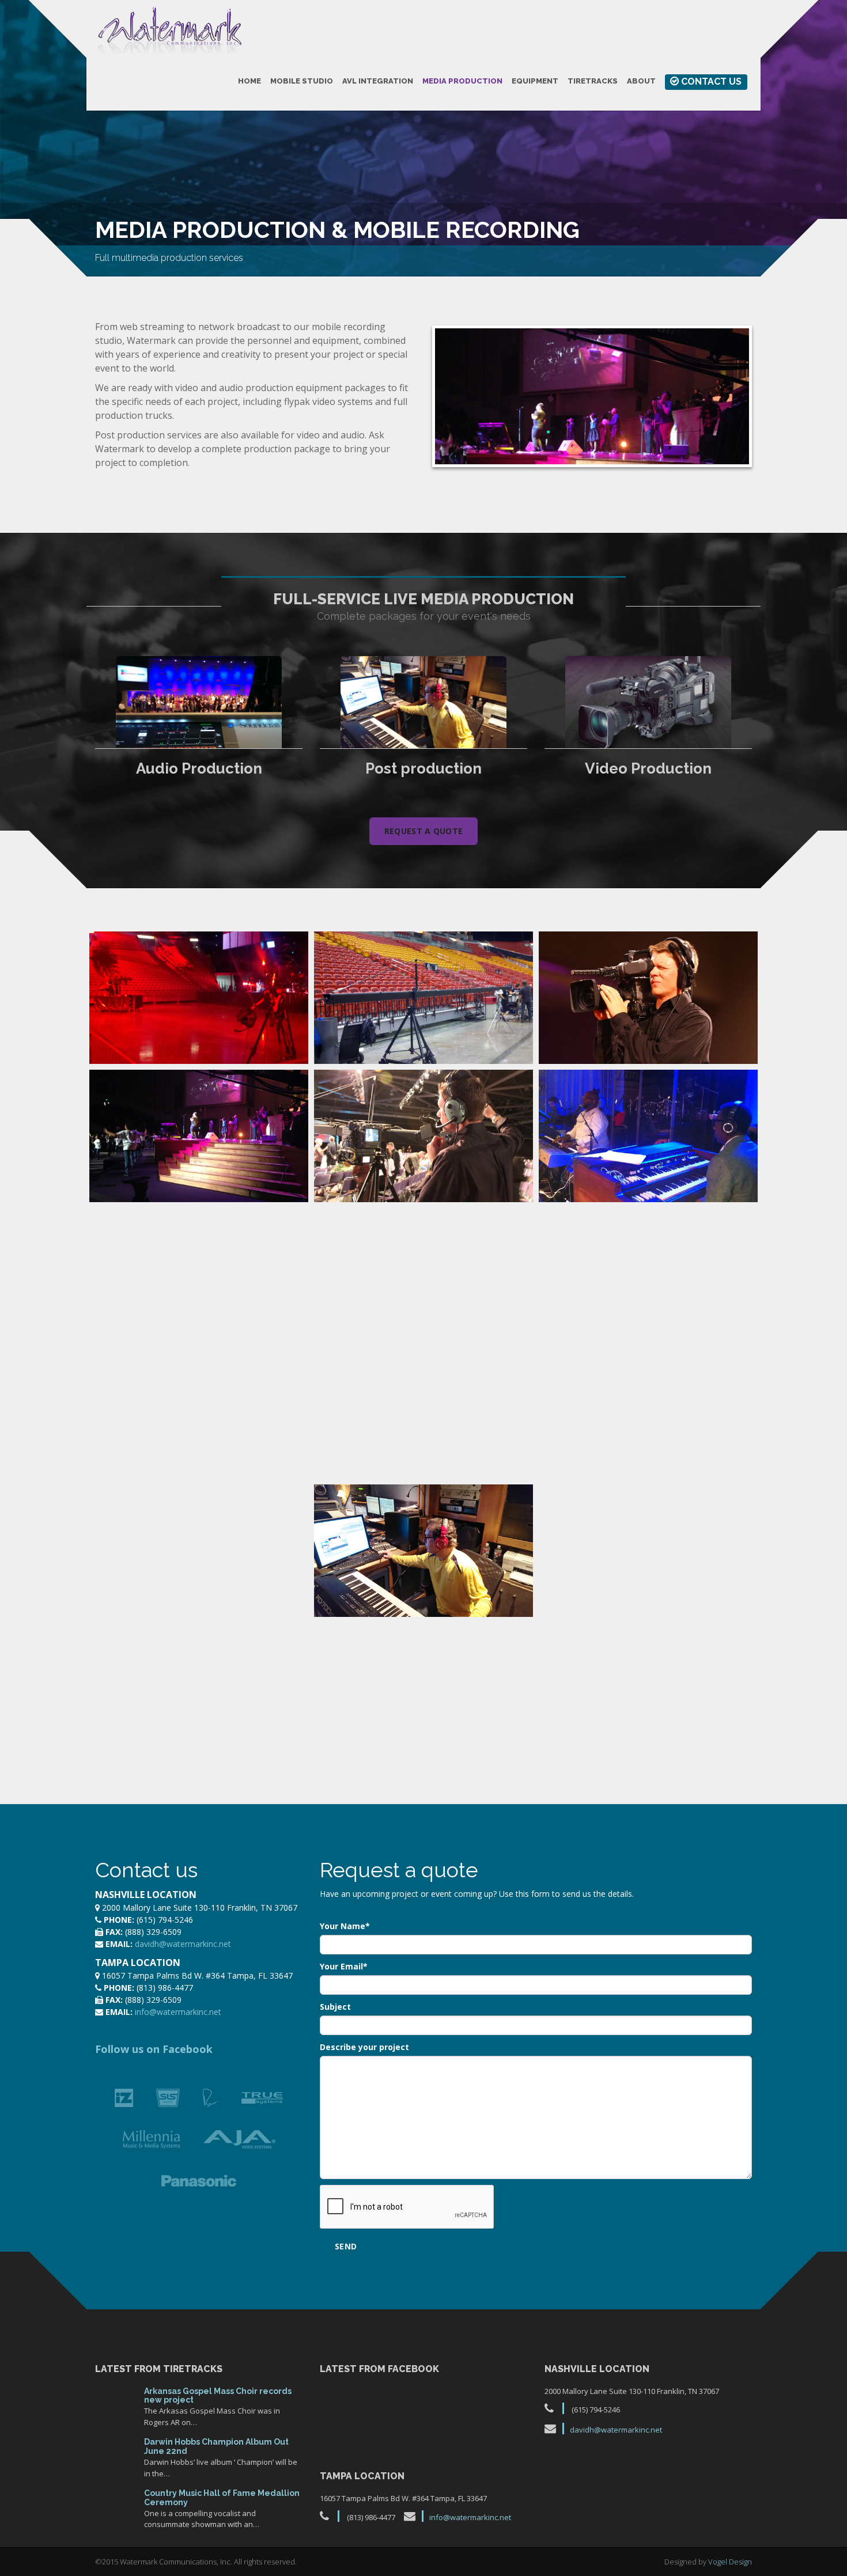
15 (115, 2455)
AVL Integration (378, 81)
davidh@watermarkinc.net (183, 1944)
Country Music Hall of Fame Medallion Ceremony (222, 2497)
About (641, 81)
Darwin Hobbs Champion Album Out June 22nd (216, 2446)
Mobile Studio (302, 81)
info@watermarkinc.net (178, 2012)
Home (249, 81)
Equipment (535, 81)
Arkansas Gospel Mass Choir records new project (218, 2395)
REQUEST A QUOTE (424, 831)
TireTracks (593, 81)
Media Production (462, 81)
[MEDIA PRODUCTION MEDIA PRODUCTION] (199, 998)
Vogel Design (730, 2562)
